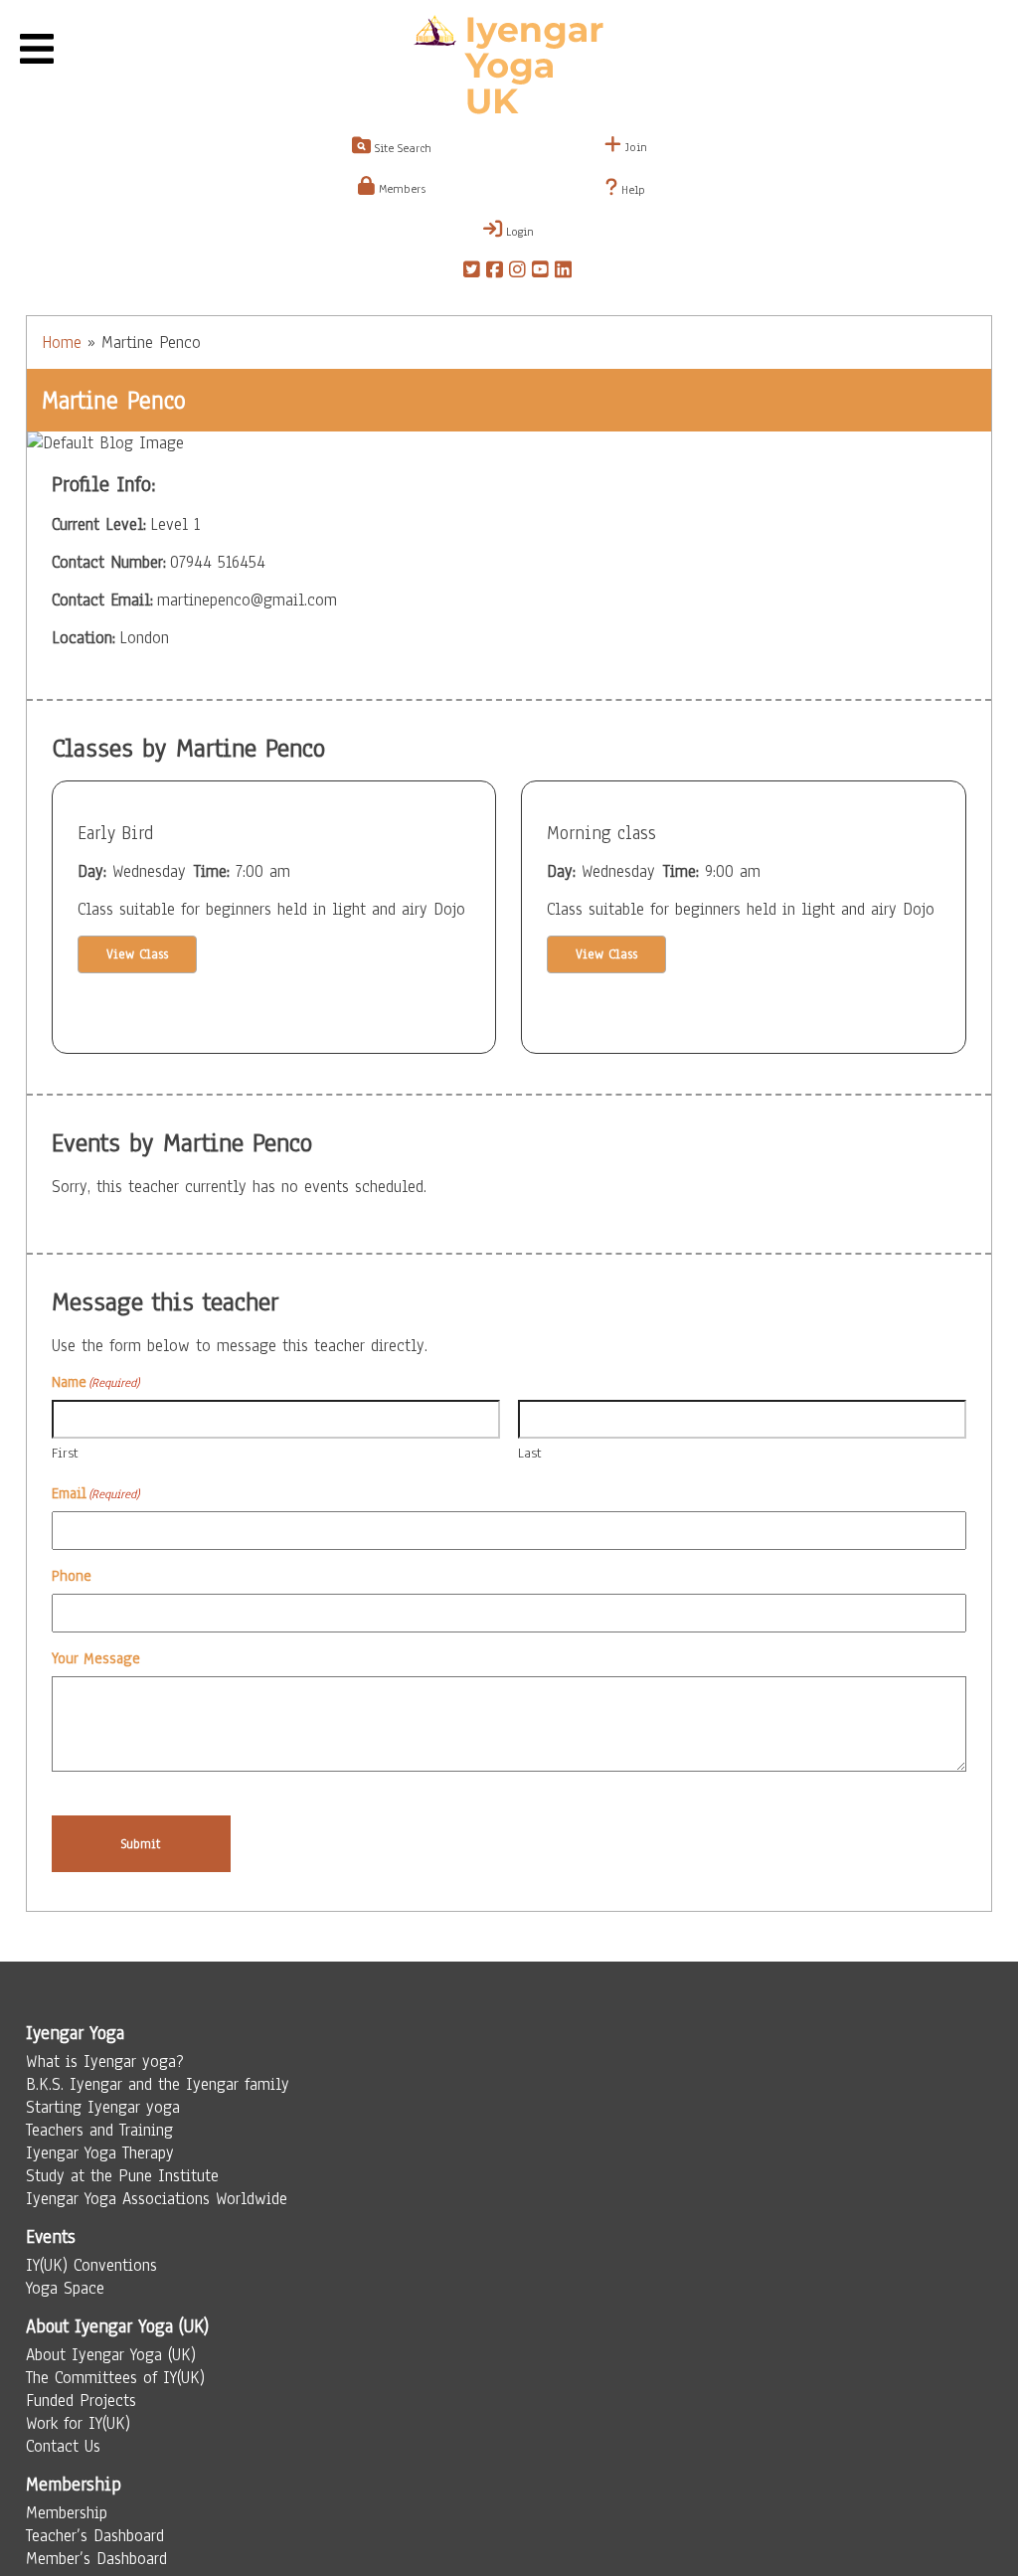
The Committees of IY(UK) (115, 2378)
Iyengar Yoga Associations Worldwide (157, 2199)
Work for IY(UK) (78, 2423)
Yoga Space (65, 2288)
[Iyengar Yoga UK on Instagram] (517, 272)
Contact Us (63, 2446)
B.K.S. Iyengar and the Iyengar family (158, 2084)
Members (400, 189)
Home (62, 343)
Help (631, 190)
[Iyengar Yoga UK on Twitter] (472, 272)
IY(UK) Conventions (91, 2265)
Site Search (401, 148)
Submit (141, 1844)
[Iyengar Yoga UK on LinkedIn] (563, 272)
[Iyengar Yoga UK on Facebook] (495, 272)
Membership (67, 2513)
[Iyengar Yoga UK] (509, 68)
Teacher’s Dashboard (95, 2536)
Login (518, 232)
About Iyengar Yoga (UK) (111, 2355)
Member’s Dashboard (96, 2559)
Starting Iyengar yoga (103, 2107)
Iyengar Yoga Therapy (100, 2153)
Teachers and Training (99, 2130)
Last (530, 1453)
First (65, 1453)
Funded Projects (81, 2401)
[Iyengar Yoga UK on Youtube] (540, 272)
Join (634, 147)
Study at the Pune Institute (122, 2176)
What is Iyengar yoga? (105, 2061)
